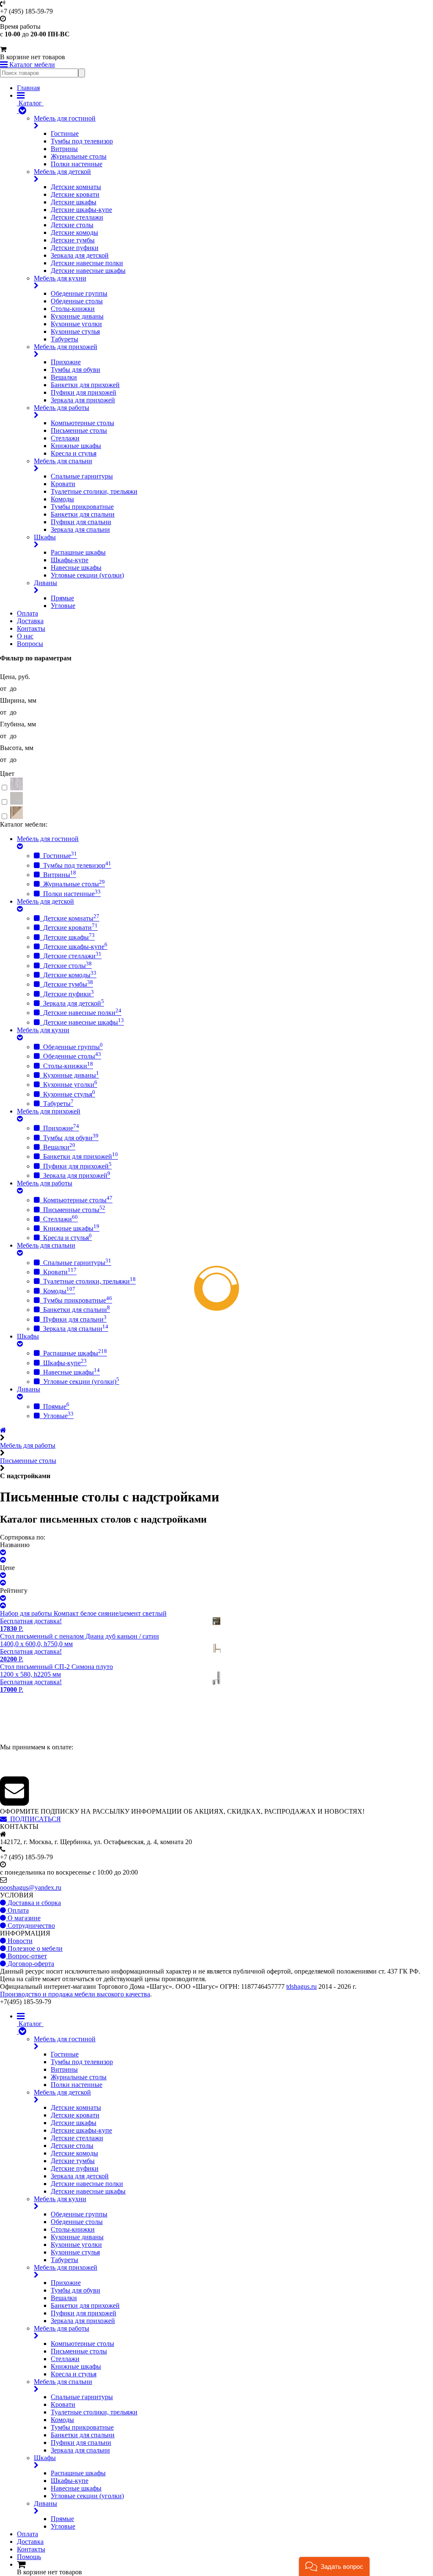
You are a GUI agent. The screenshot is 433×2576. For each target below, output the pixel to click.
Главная (28, 88)
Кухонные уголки (76, 324)
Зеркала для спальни (80, 529)
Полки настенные (77, 164)
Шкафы (45, 537)
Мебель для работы (62, 408)
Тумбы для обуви (75, 370)
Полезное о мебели (34, 1948)
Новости (19, 1941)
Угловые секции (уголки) (87, 575)
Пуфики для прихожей (84, 392)
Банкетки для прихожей (85, 385)
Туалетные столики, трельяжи (94, 491)
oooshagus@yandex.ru (31, 1887)
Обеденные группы (79, 293)
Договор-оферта (30, 1964)
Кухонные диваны (77, 316)
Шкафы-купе (70, 560)
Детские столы (72, 225)
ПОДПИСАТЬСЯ (34, 1819)
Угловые (63, 606)
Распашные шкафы (78, 552)
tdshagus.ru (301, 1986)
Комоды (62, 499)
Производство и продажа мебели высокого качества (75, 1994)
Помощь (29, 2557)
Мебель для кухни (60, 278)
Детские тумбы (73, 240)
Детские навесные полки (87, 263)
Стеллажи (65, 438)
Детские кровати (75, 194)
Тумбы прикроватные (82, 507)
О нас (25, 636)
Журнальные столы (79, 156)
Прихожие (66, 362)
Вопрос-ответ (26, 1956)
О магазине (23, 1918)
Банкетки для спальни (83, 514)
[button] (334, 2566)
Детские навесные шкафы (88, 271)
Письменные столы (79, 430)
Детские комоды (74, 232)
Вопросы (30, 644)
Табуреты (64, 339)
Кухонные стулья (75, 331)
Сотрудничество (30, 1926)
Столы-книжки (73, 309)
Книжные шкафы (76, 446)
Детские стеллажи (77, 217)
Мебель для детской (62, 172)
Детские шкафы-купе (81, 210)
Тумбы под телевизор (82, 141)
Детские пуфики (75, 248)
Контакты (31, 628)
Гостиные (65, 133)
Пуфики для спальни (81, 522)
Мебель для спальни (63, 461)
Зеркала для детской (80, 255)
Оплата (27, 613)
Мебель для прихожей (66, 347)
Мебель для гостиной (65, 118)
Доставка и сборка (33, 1903)
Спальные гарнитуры (82, 476)
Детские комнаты (76, 187)
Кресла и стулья (74, 453)
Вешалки (64, 377)
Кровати (63, 484)
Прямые (62, 598)
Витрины (64, 149)
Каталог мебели (31, 65)
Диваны (45, 583)
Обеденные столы (77, 301)
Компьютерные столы (82, 423)
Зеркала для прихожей (83, 400)
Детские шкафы (74, 202)
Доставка (30, 621)
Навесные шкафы (76, 568)
